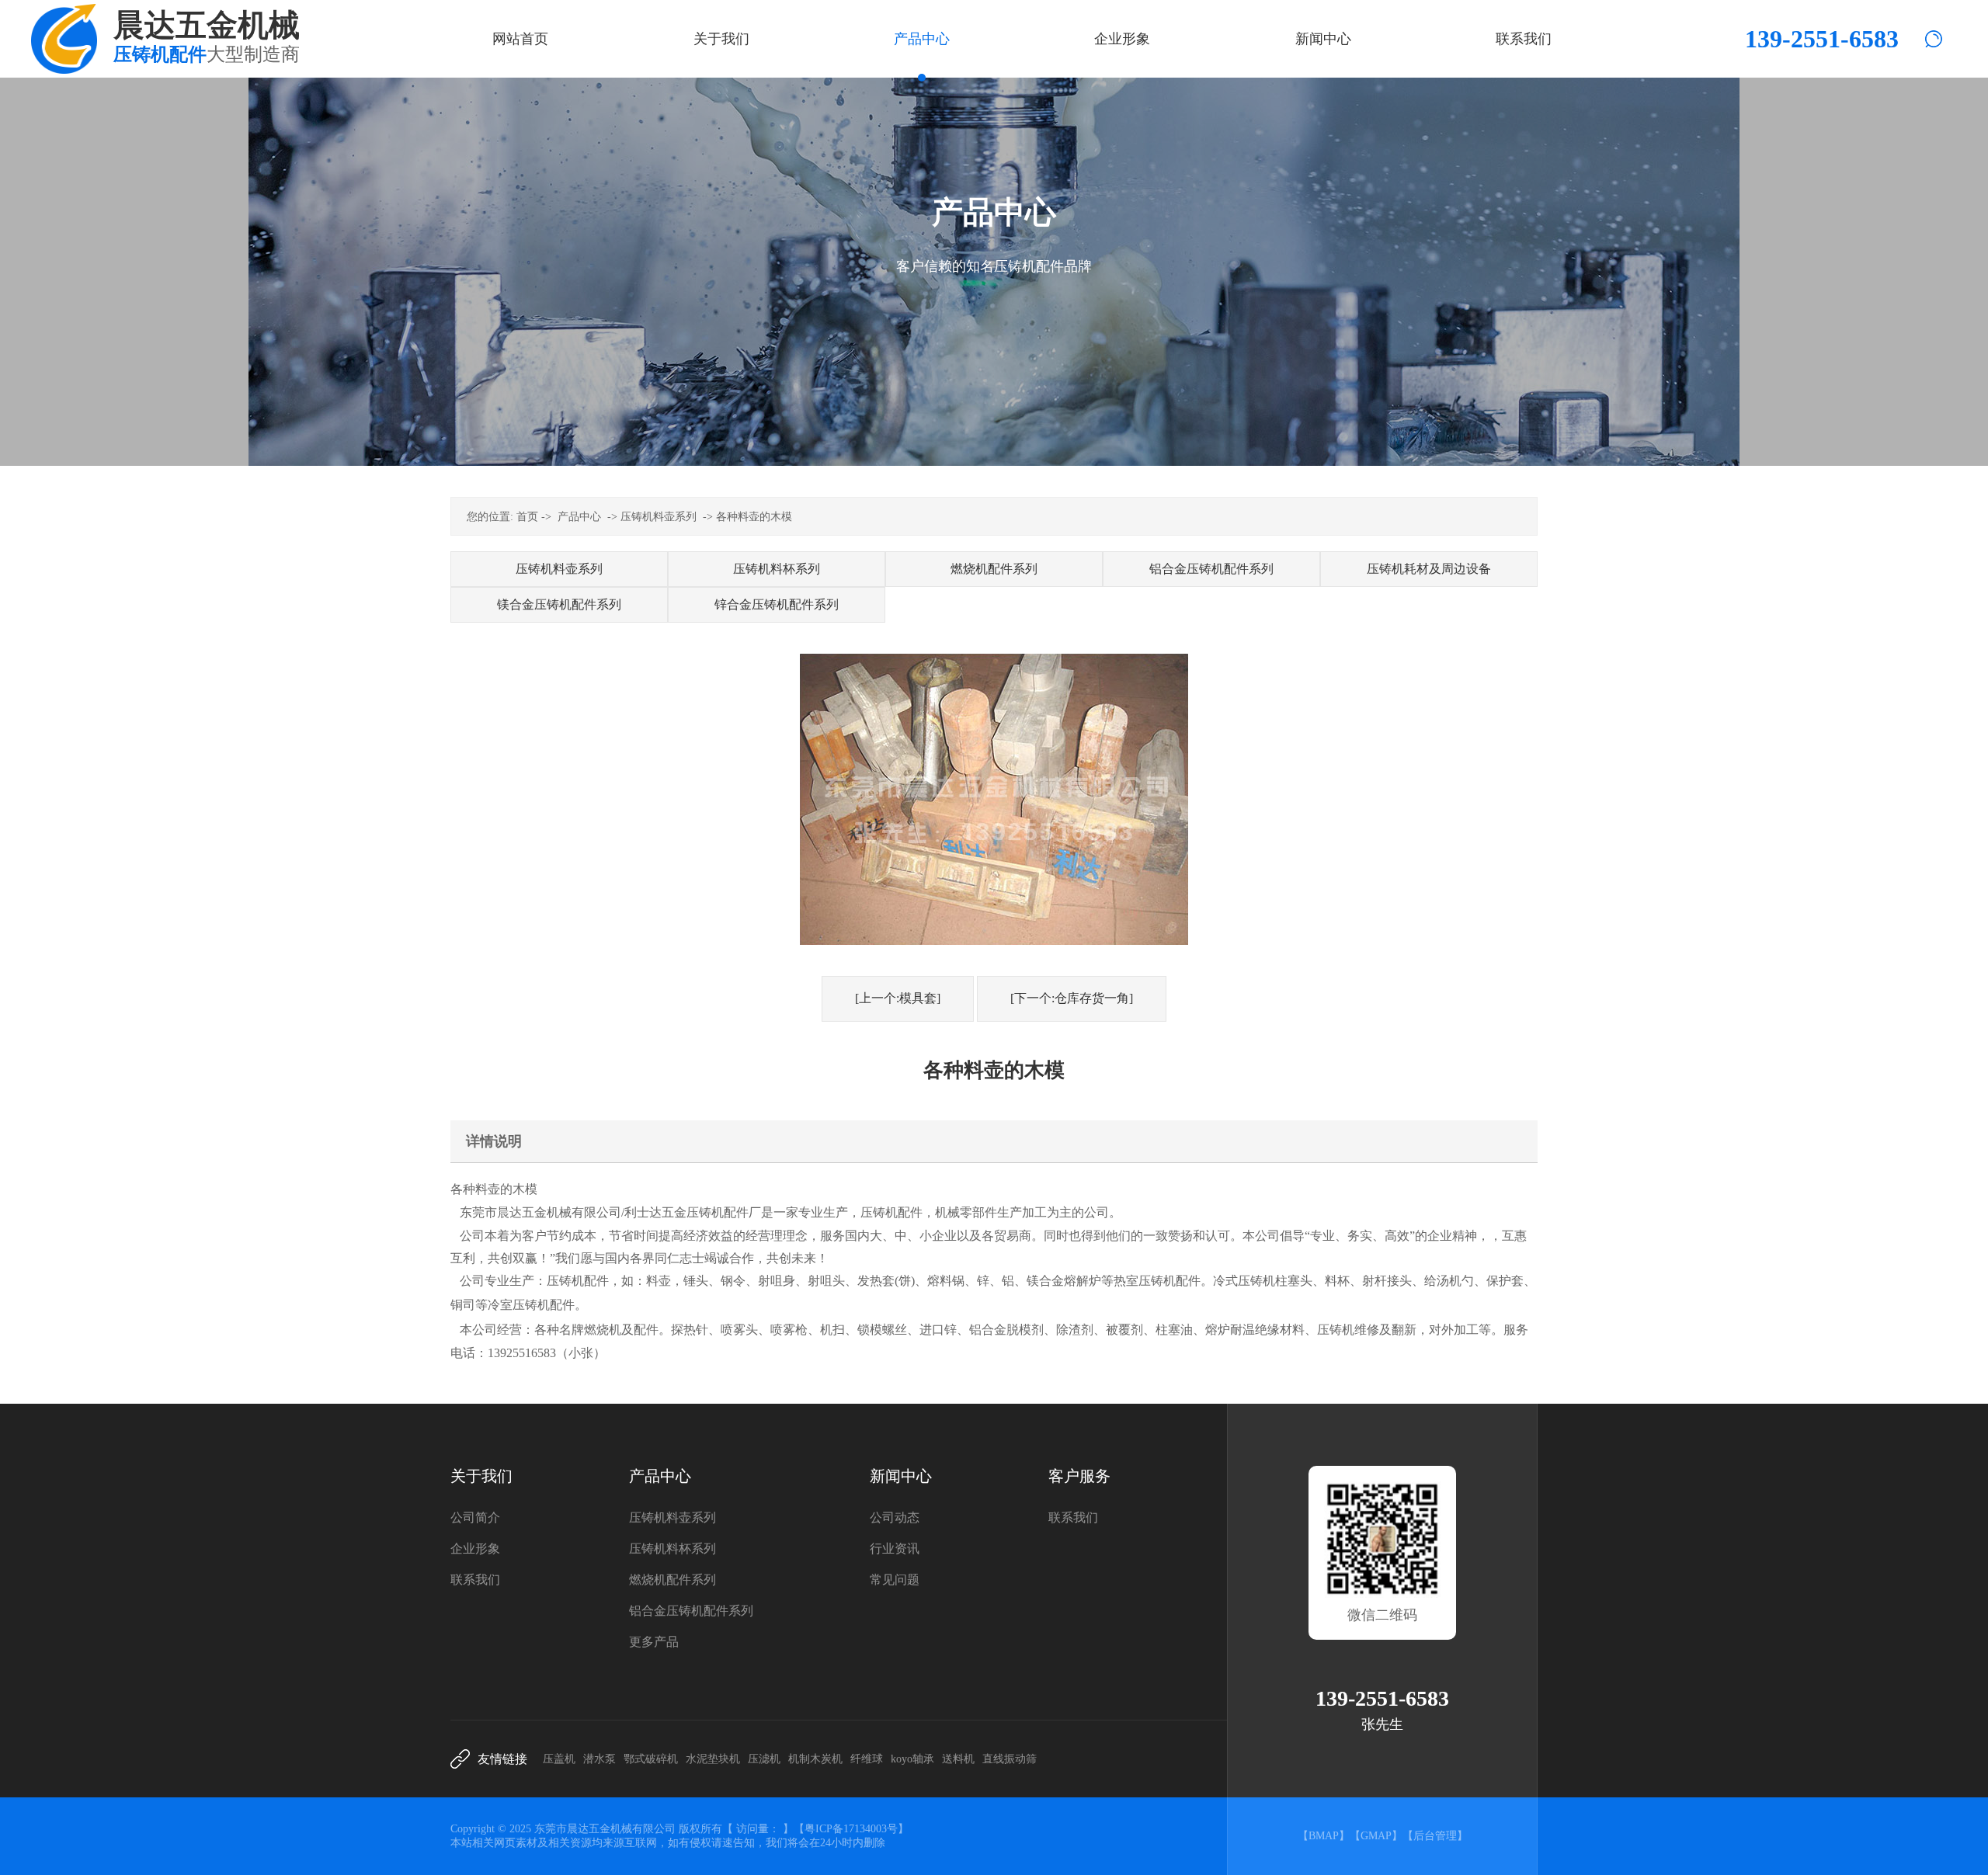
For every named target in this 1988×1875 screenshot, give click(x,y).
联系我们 (475, 1580)
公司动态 (895, 1517)
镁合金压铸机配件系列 (559, 604)
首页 (527, 517)
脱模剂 (1025, 1330)
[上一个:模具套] (898, 998)
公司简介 (475, 1517)
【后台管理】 (1435, 1836)
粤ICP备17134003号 (851, 1829)
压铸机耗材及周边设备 (1429, 569)
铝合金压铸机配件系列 (1211, 569)
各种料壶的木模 (754, 517)
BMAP (1324, 1836)
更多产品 (654, 1642)
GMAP (1376, 1836)
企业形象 (475, 1549)
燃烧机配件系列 (994, 569)
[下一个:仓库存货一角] (1072, 998)
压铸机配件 (718, 1212)
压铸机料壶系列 (659, 517)
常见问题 (895, 1580)
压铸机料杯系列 (777, 569)
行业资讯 (895, 1549)
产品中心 (579, 517)
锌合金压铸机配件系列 (777, 604)
